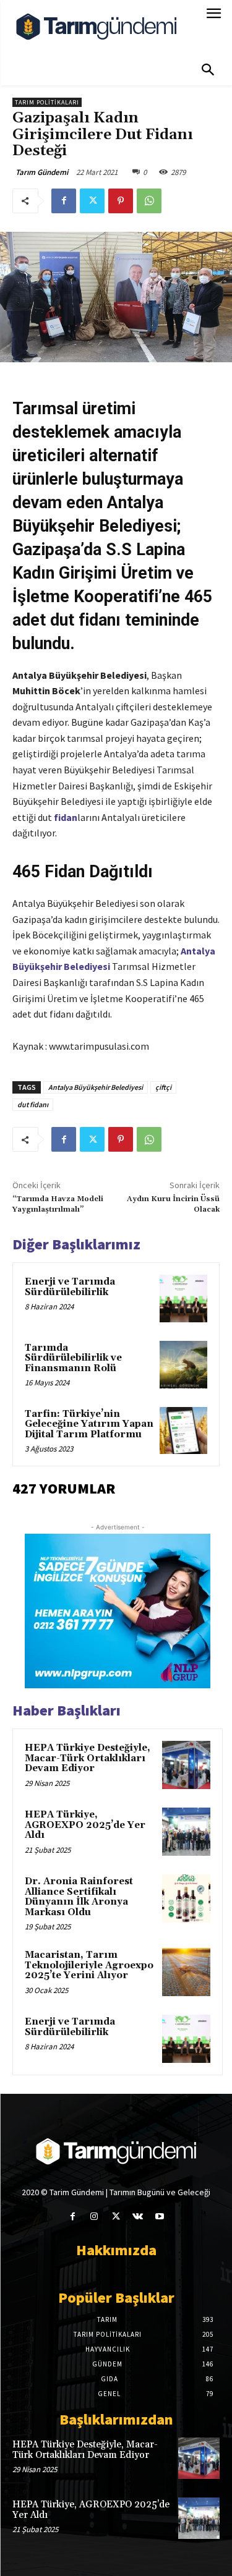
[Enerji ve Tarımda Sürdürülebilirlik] (183, 1299)
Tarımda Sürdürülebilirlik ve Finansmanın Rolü (73, 1358)
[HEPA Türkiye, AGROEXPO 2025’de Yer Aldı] (186, 1832)
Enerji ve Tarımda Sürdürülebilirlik (70, 1287)
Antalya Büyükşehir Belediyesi (96, 1087)
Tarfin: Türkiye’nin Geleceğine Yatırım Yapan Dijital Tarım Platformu (89, 1424)
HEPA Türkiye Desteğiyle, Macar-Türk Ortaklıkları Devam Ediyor (88, 1758)
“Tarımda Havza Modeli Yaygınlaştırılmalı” (58, 1204)
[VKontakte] (138, 2217)
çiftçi (163, 1087)
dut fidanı (33, 1104)
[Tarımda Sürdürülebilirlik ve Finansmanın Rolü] (183, 1365)
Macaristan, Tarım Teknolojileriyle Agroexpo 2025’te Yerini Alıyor (89, 1965)
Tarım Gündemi (42, 172)
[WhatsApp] (149, 201)
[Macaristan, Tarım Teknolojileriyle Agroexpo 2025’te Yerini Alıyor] (186, 1972)
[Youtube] (159, 2217)
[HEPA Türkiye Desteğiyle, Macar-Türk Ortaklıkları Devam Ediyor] (186, 1765)
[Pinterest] (121, 201)
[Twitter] (92, 201)
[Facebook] (64, 201)
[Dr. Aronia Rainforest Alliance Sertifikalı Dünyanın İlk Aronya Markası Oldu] (186, 1898)
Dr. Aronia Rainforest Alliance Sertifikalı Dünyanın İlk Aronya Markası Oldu (79, 1897)
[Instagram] (94, 2217)
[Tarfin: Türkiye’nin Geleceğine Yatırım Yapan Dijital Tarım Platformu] (183, 1431)
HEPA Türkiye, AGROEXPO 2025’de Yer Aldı (85, 1825)
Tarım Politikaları (47, 102)
